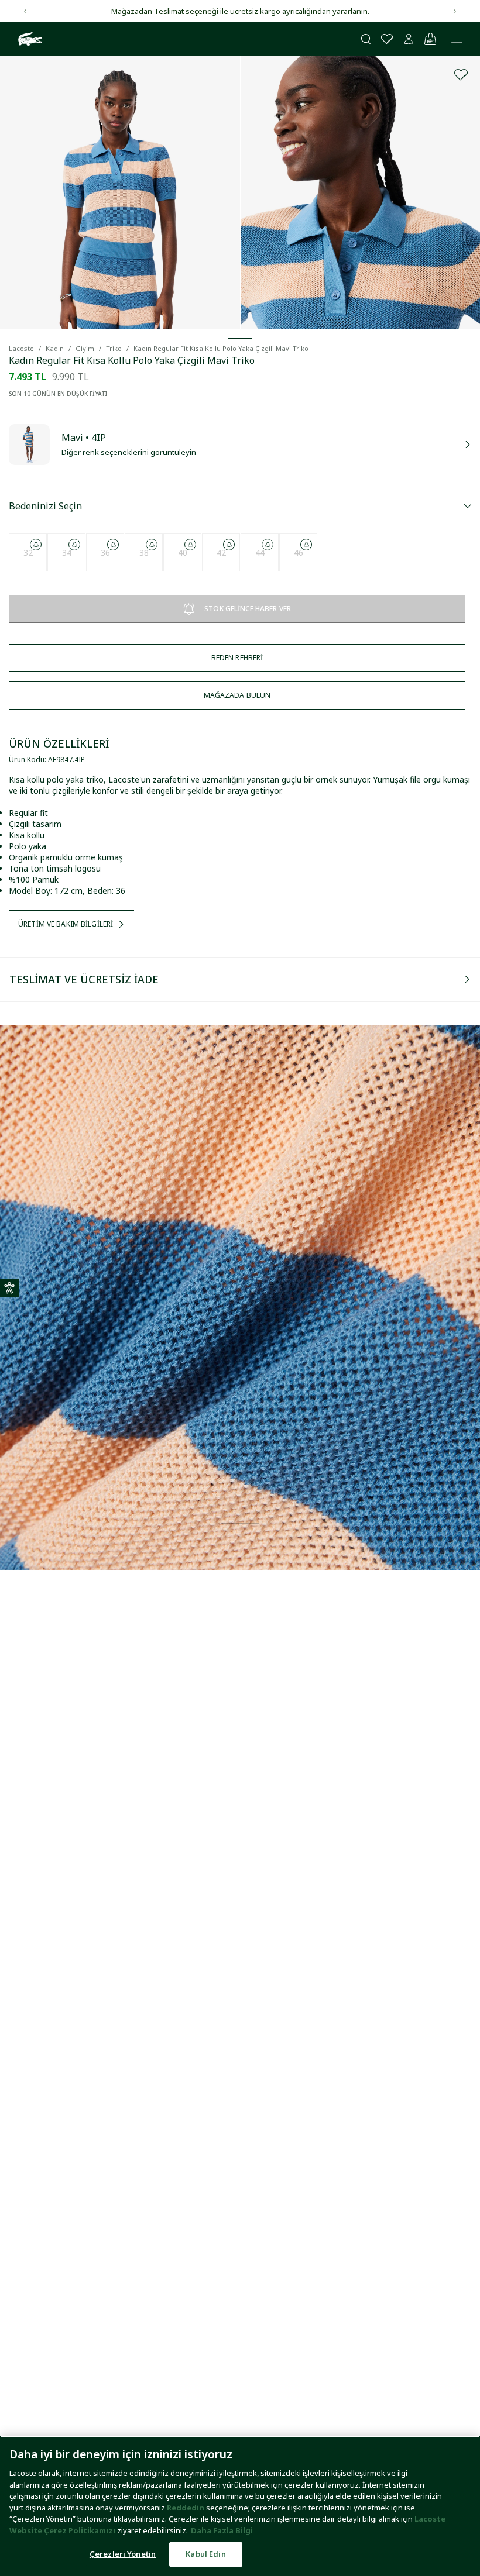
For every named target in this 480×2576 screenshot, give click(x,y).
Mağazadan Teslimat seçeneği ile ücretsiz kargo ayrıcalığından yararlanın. (240, 11)
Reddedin (186, 2508)
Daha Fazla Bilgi (222, 2530)
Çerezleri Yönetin (123, 2554)
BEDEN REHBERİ (237, 658)
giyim (85, 348)
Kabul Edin (205, 2554)
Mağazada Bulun (237, 695)
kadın (55, 348)
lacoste (21, 348)
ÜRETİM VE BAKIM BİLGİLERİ (66, 924)
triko (114, 348)
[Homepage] (29, 39)
